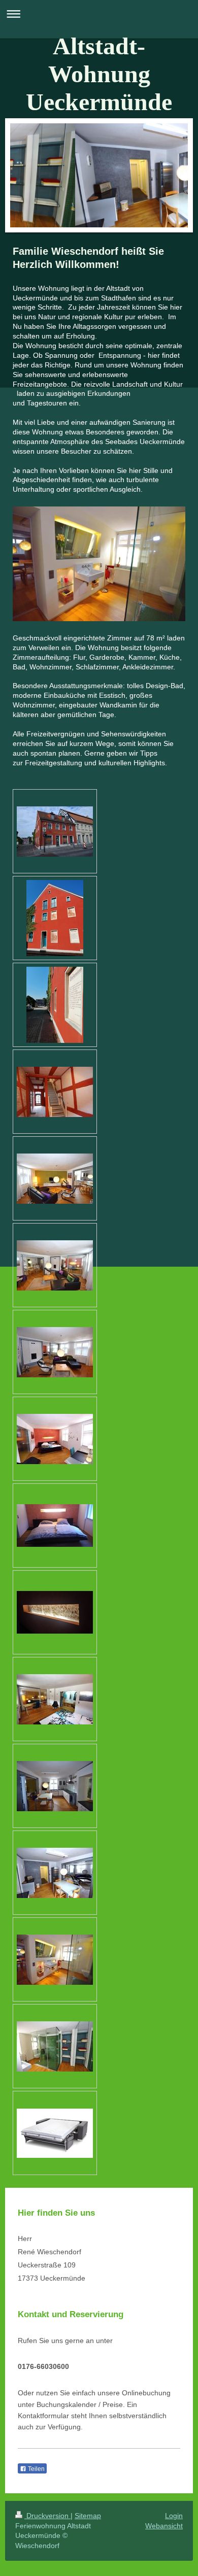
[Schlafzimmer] (55, 1439)
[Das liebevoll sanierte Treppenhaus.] (55, 1092)
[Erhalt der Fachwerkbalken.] (55, 1612)
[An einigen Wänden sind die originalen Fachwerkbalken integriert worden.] (55, 1526)
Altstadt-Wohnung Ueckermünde (99, 74)
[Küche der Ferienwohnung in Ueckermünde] (55, 1786)
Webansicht (164, 2526)
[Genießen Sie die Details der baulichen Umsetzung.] (55, 1960)
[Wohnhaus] (55, 832)
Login (174, 2516)
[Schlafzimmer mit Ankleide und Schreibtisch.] (55, 1699)
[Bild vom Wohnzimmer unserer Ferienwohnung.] (55, 1179)
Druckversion (47, 2516)
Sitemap (88, 2516)
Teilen (36, 2469)
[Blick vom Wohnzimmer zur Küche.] (55, 1265)
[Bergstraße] (55, 1005)
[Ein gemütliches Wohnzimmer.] (55, 1352)
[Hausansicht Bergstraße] (55, 918)
